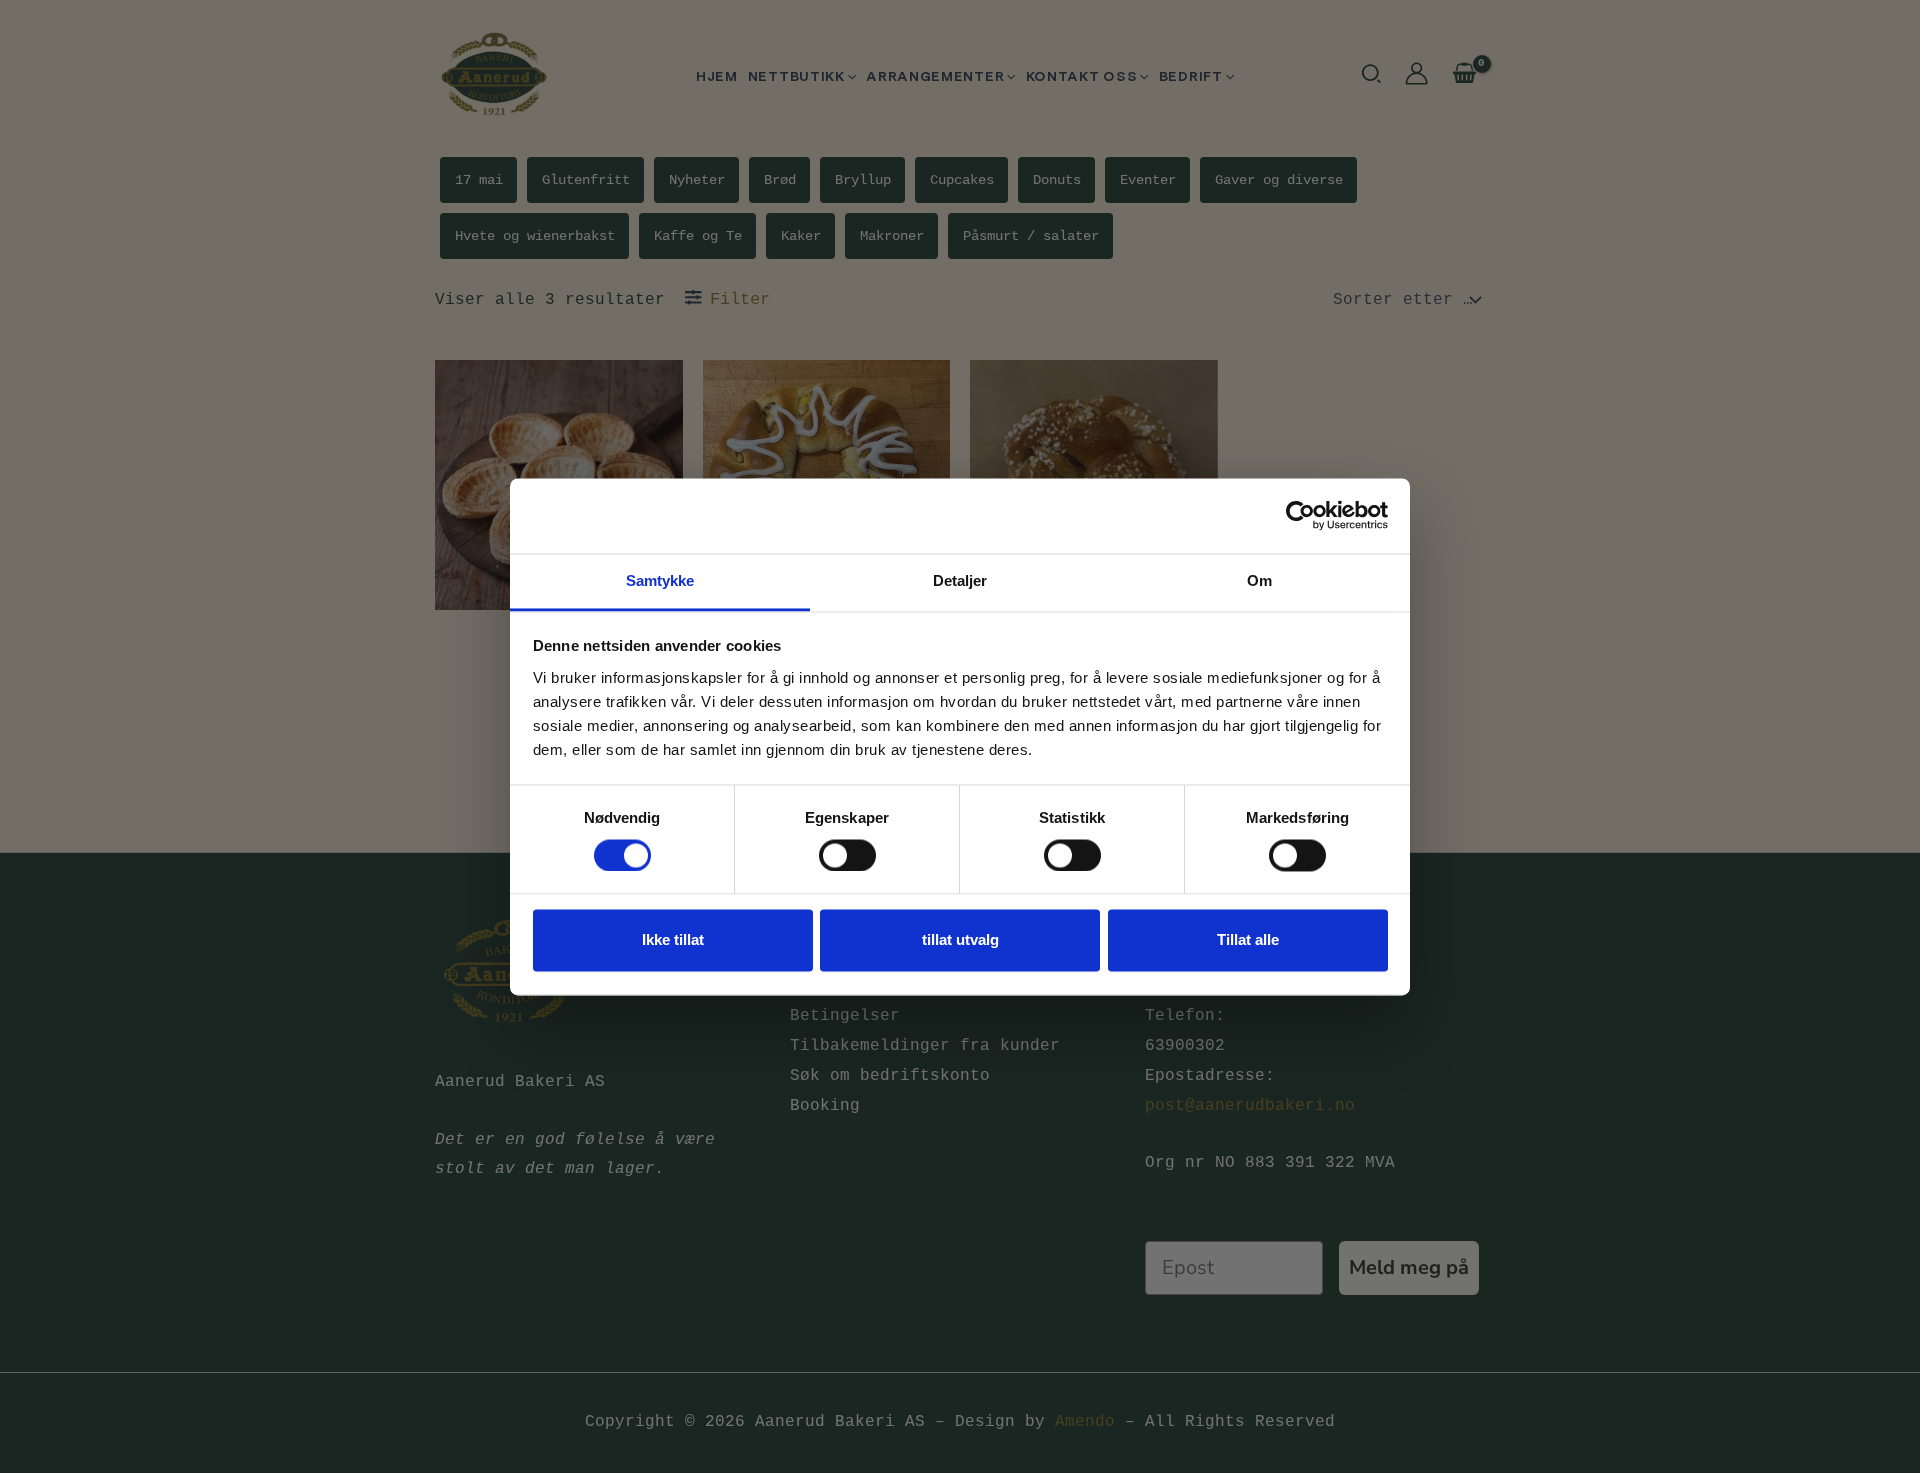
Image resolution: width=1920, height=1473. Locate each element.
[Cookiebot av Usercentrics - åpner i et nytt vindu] (1300, 515)
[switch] (847, 855)
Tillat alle (1248, 940)
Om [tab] (1259, 580)
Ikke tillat (673, 940)
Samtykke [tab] (660, 580)
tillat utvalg (960, 940)
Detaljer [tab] (960, 580)
